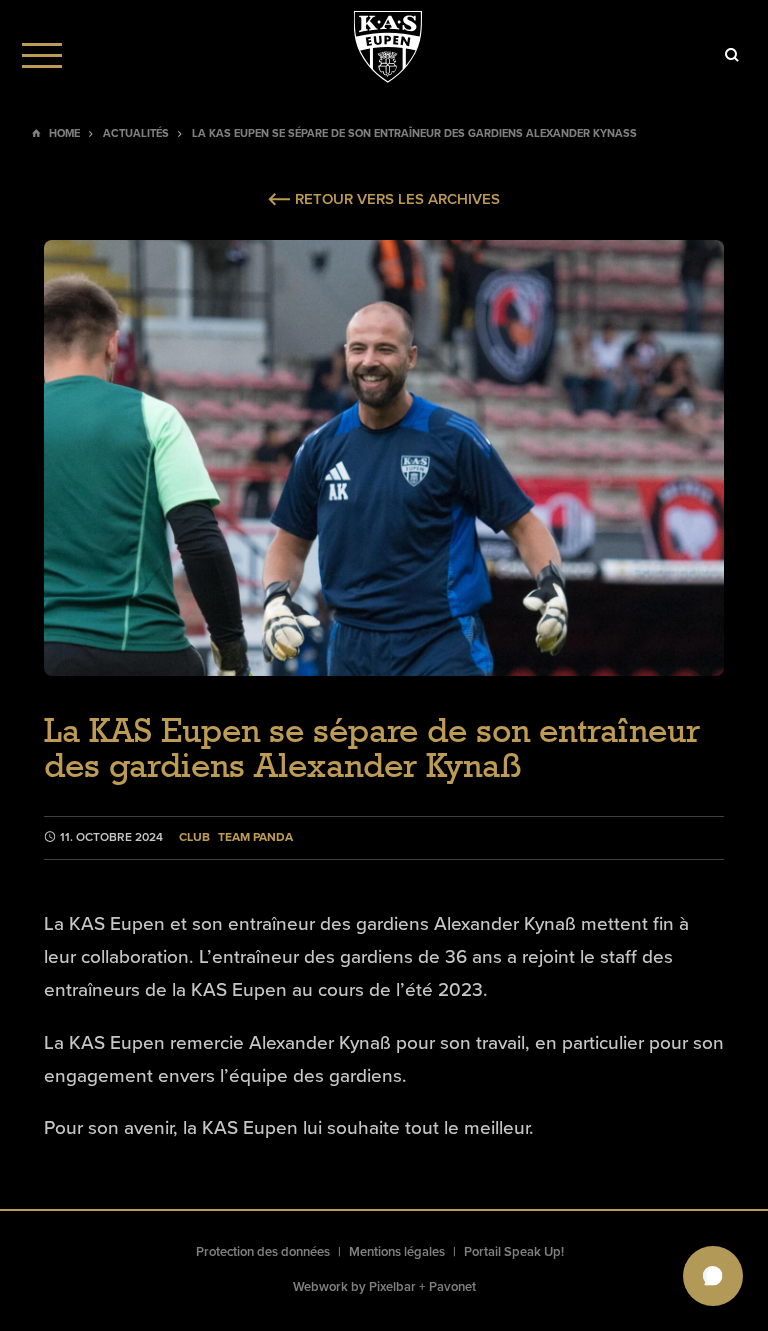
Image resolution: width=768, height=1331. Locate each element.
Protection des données (263, 1252)
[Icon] (732, 55)
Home (64, 133)
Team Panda (255, 837)
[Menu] (42, 55)
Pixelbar (392, 1287)
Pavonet (452, 1287)
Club (194, 837)
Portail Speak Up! (514, 1252)
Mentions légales (397, 1252)
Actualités (136, 133)
